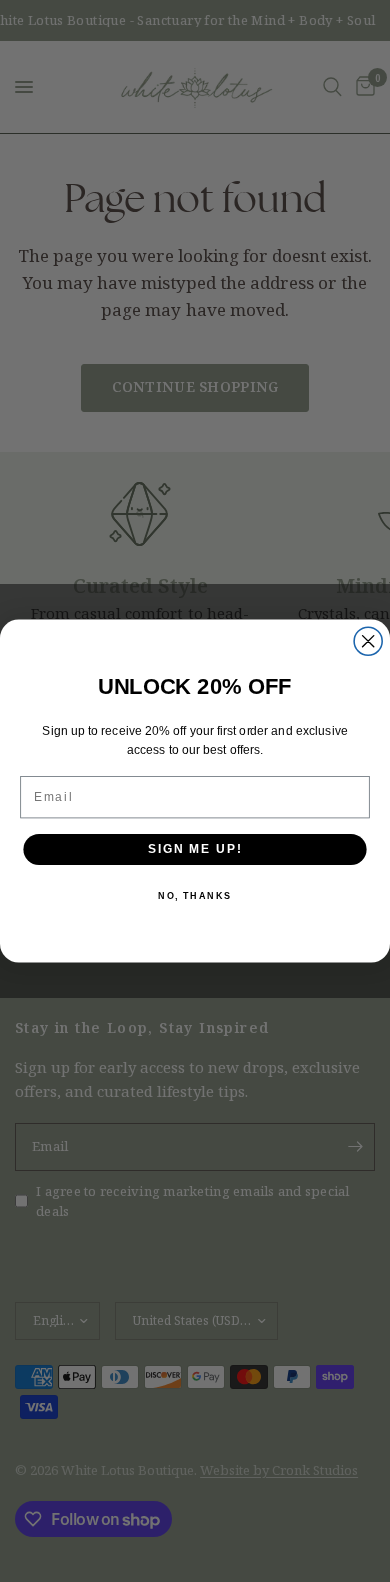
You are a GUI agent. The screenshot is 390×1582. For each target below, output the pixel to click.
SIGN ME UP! (195, 848)
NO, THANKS (195, 896)
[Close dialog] (368, 641)
